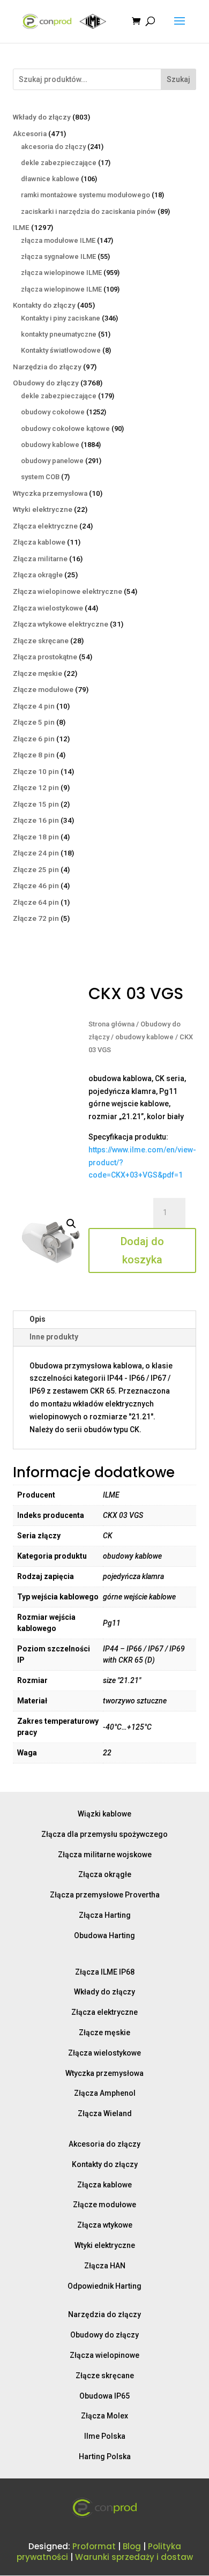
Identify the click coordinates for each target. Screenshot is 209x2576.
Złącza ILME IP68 (105, 1972)
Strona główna (111, 1024)
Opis (38, 1319)
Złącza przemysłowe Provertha (105, 1895)
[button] (71, 1224)
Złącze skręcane (105, 2376)
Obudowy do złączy (104, 2335)
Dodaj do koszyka (142, 1250)
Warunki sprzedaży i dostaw (134, 2557)
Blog (132, 2546)
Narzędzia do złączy (104, 2314)
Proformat (94, 2546)
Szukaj (178, 79)
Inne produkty (54, 1337)
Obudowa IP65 (104, 2396)
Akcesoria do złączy (104, 2144)
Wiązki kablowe (104, 1814)
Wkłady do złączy (104, 1992)
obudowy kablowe (144, 1037)
